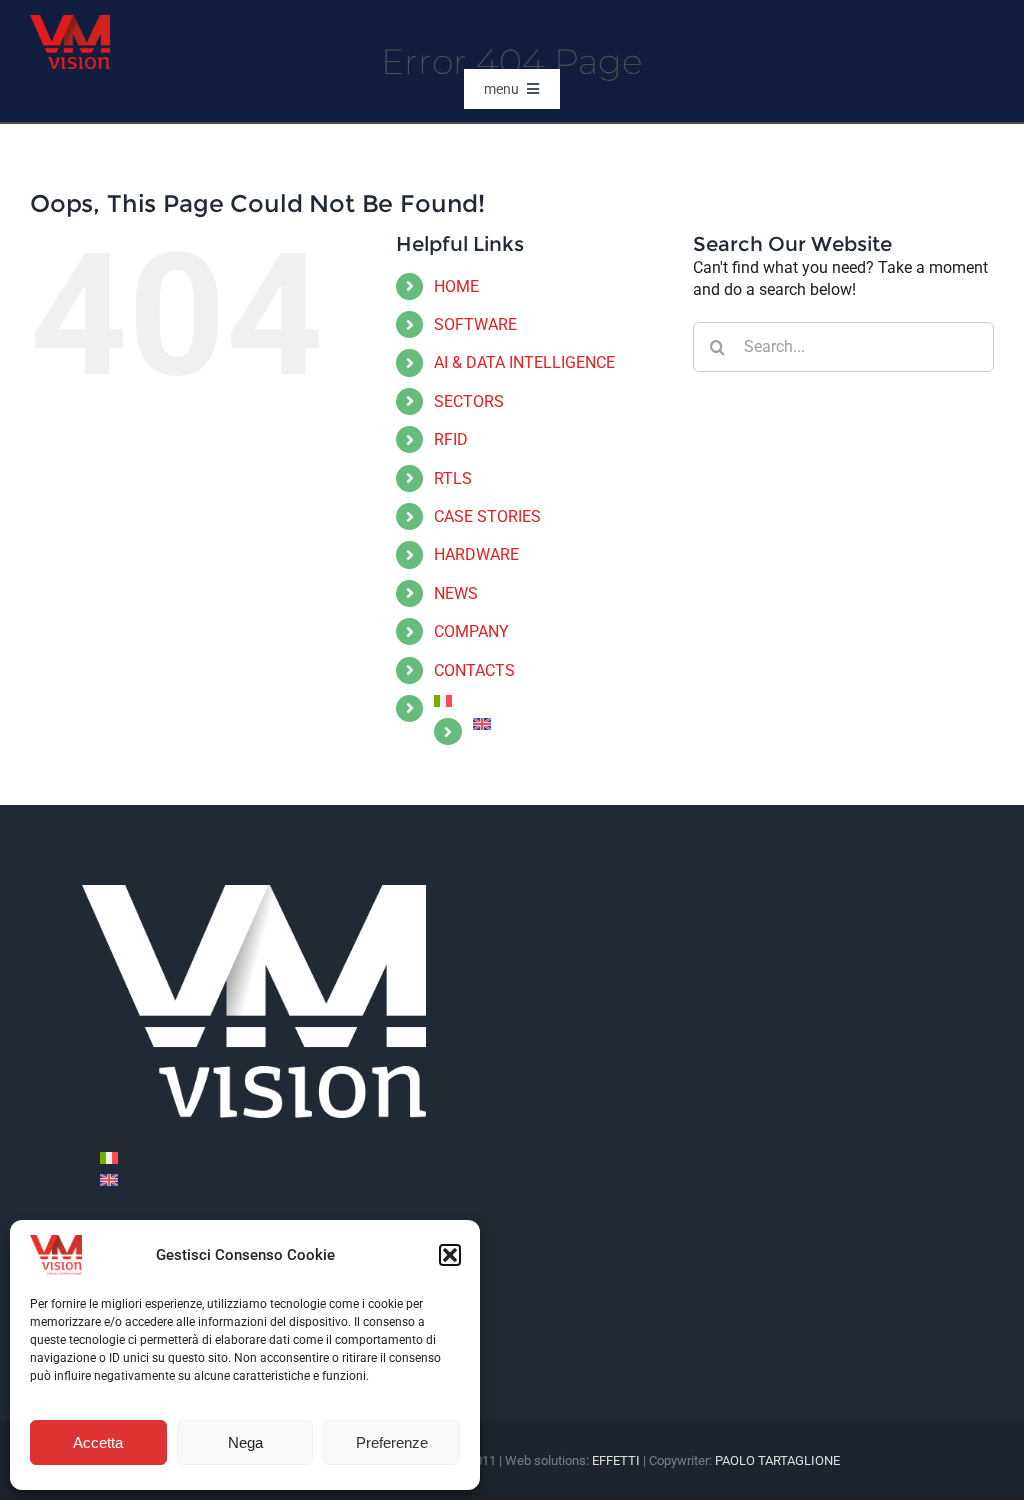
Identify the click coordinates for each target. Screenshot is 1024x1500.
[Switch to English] (109, 1180)
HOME (456, 286)
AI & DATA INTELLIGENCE (524, 362)
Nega (245, 1442)
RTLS (453, 478)
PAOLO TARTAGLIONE (777, 1460)
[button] (450, 1255)
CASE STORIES (487, 516)
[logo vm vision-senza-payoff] (70, 22)
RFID (451, 439)
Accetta (98, 1442)
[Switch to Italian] (548, 701)
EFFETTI (617, 1460)
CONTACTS (474, 670)
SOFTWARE (475, 324)
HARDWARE (476, 554)
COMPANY (471, 631)
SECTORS (469, 401)
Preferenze (392, 1442)
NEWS (456, 593)
